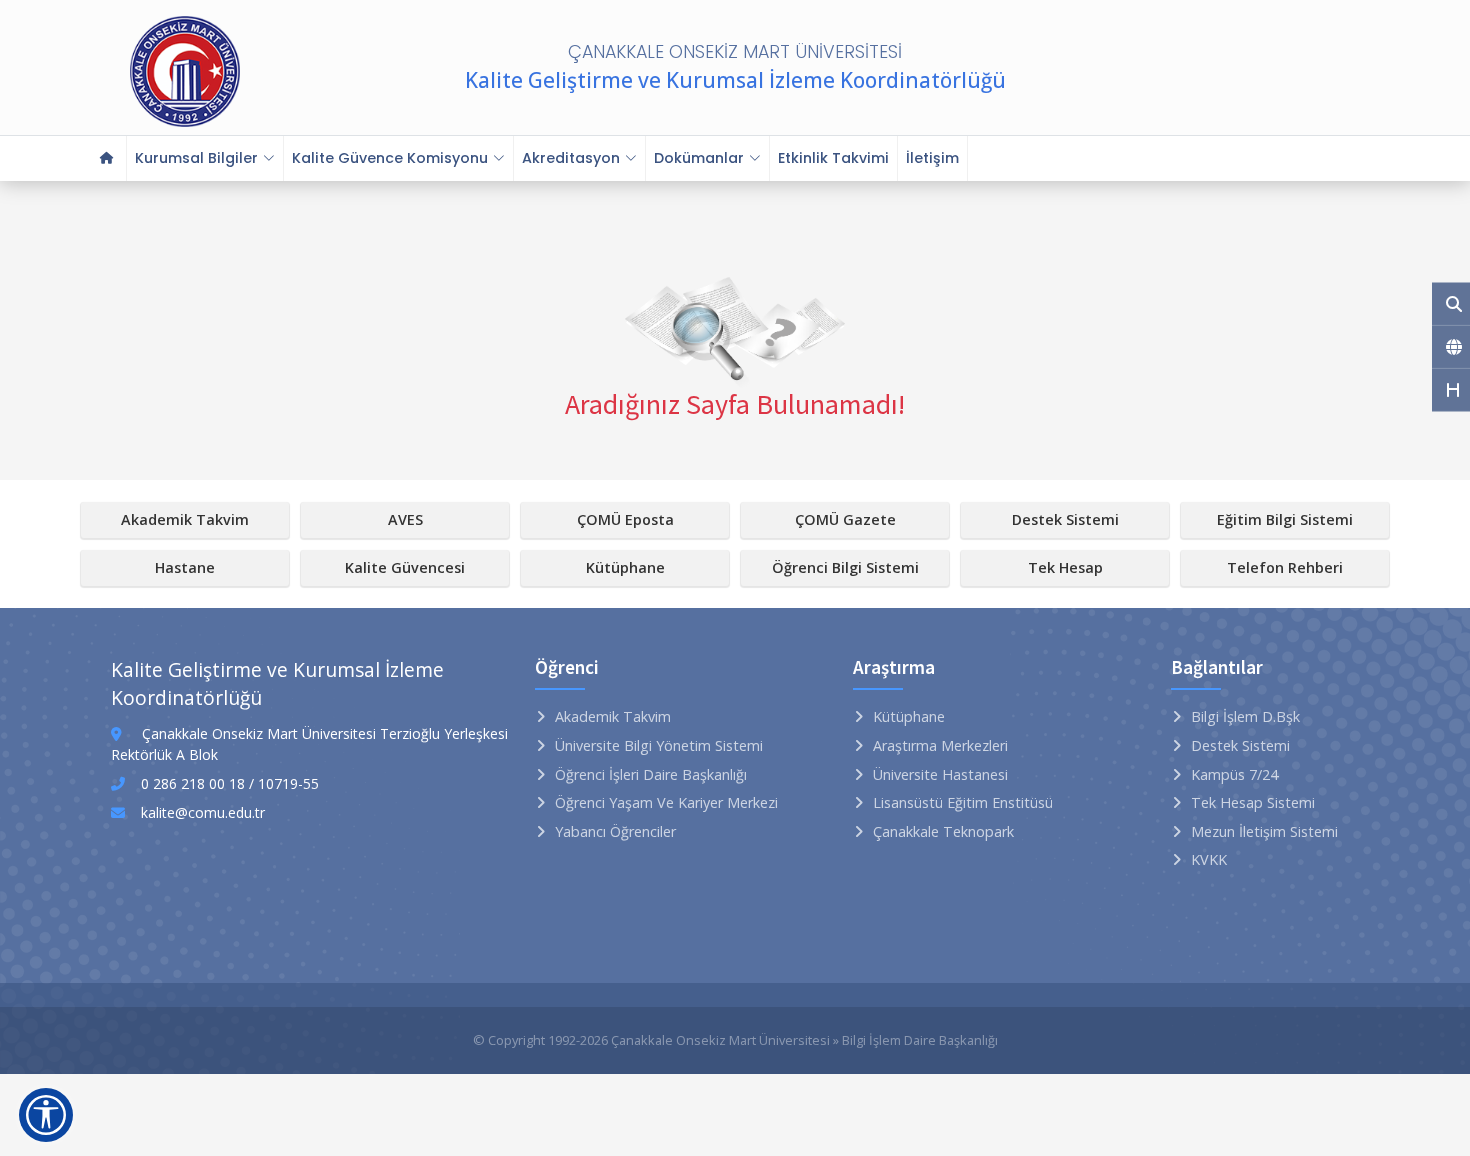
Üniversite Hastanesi (940, 774)
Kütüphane (625, 567)
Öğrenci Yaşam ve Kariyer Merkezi (666, 802)
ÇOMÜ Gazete (845, 519)
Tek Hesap (1065, 567)
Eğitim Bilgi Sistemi (1285, 519)
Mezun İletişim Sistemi (1264, 831)
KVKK (1209, 859)
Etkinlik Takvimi (833, 158)
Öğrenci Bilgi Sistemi (845, 567)
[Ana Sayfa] (107, 158)
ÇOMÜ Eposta (625, 519)
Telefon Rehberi (1285, 567)
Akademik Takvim (185, 519)
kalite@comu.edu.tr (203, 812)
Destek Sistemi (1065, 519)
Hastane (185, 567)
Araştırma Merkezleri (940, 745)
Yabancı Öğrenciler (615, 831)
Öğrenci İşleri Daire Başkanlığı (651, 774)
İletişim (932, 158)
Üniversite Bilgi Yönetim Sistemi (659, 745)
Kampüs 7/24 (1234, 774)
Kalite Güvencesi (405, 567)
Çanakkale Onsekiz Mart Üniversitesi (720, 1040)
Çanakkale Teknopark (943, 831)
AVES (405, 519)
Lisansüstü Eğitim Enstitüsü (963, 802)
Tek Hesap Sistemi (1253, 802)
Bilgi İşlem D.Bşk (1245, 716)
